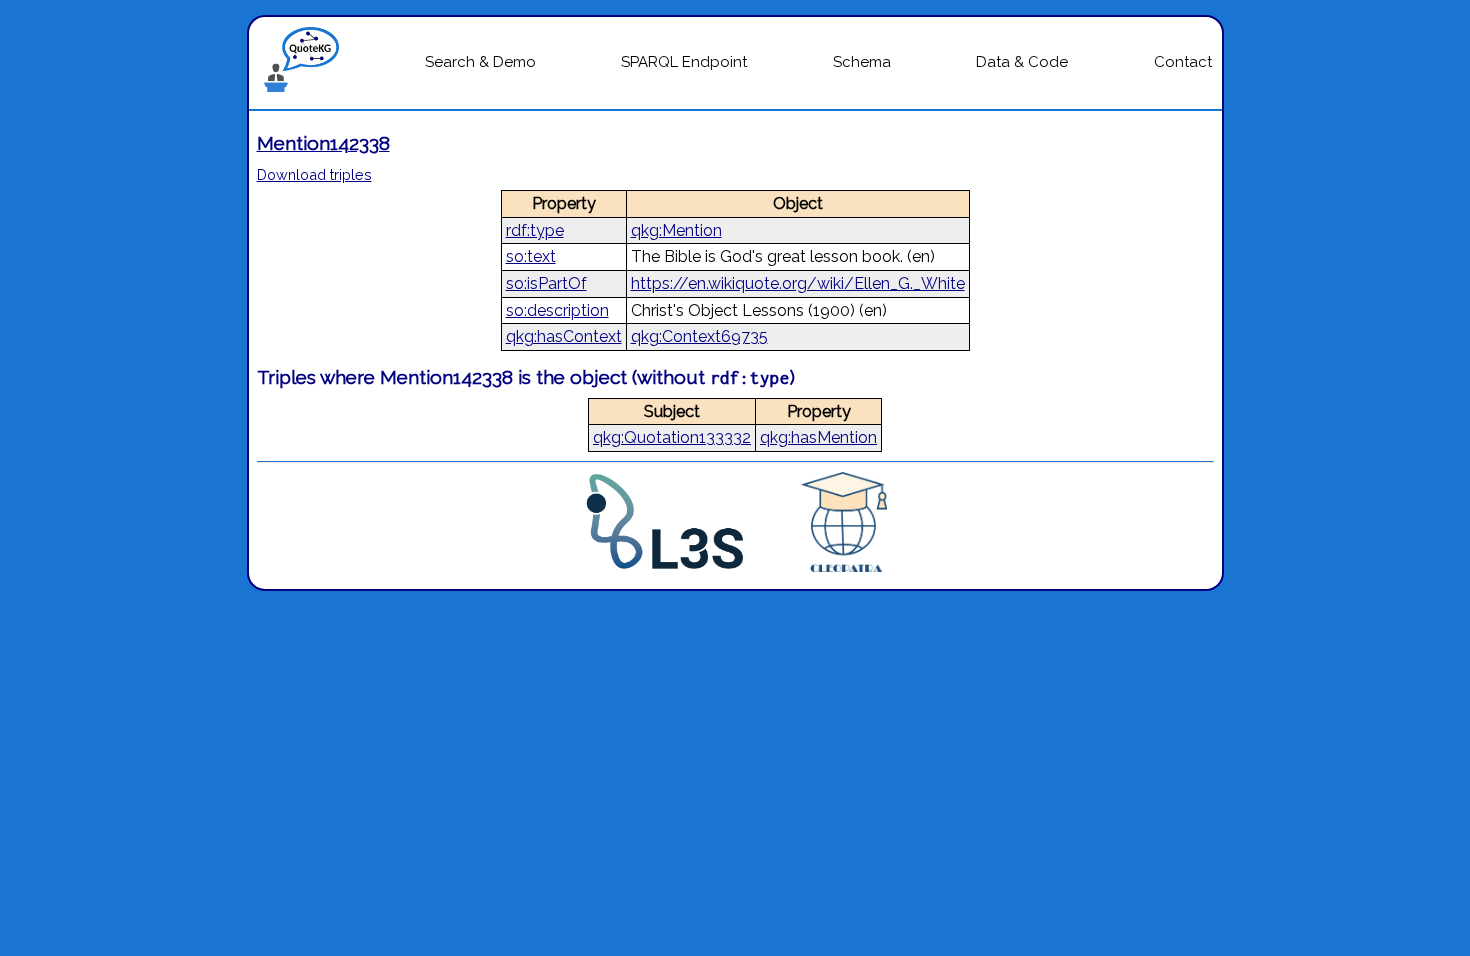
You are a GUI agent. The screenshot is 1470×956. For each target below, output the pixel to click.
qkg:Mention (676, 230)
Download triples (314, 174)
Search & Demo (480, 62)
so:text (531, 256)
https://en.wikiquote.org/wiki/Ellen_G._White (798, 283)
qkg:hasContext (564, 336)
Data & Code (1022, 62)
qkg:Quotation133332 (672, 437)
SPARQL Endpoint (684, 62)
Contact (1183, 62)
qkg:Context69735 (699, 336)
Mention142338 (323, 143)
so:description (557, 310)
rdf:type (535, 230)
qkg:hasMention (818, 437)
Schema (862, 62)
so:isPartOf (546, 283)
